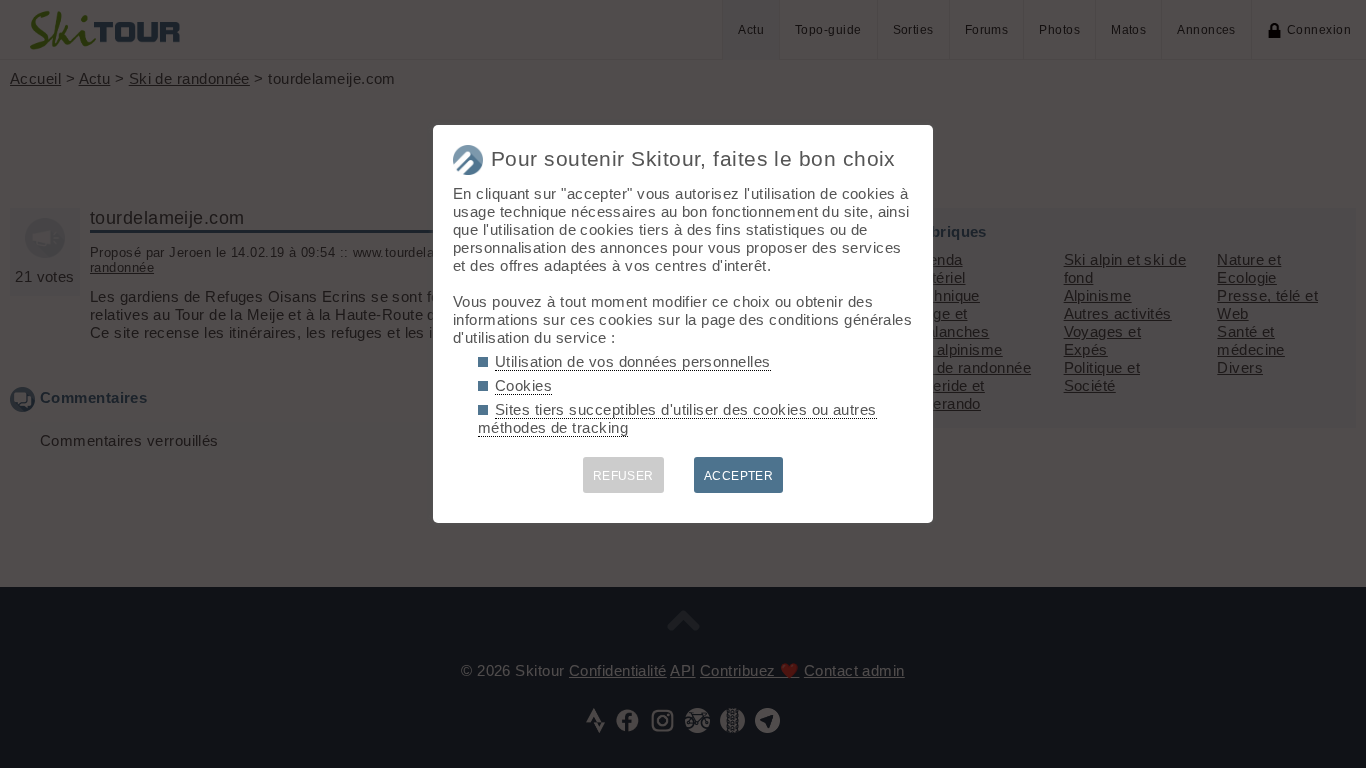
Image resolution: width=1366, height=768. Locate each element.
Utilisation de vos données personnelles (633, 361)
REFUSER (623, 476)
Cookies (523, 385)
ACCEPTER (739, 476)
